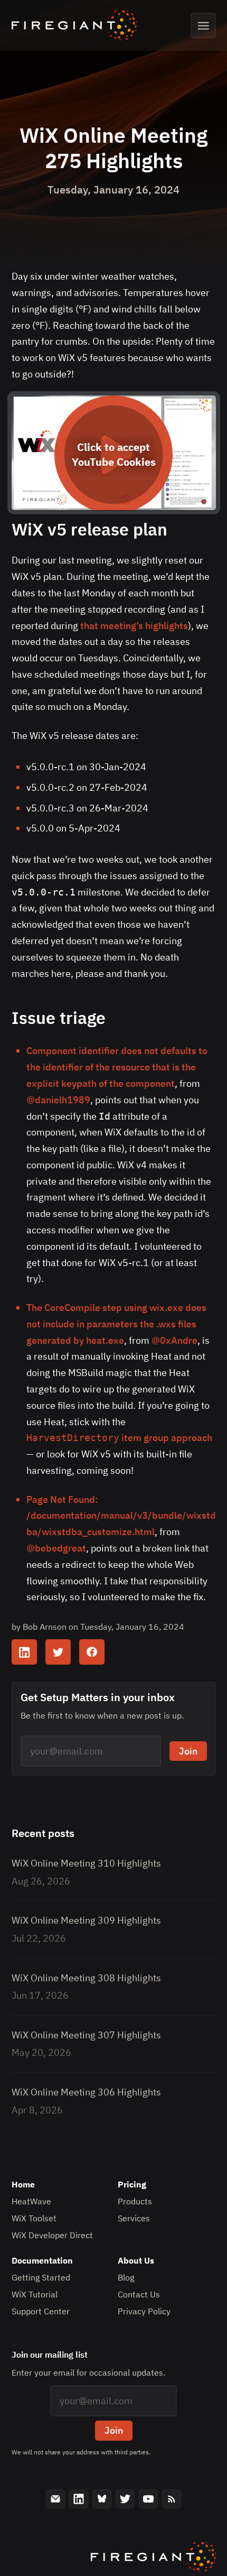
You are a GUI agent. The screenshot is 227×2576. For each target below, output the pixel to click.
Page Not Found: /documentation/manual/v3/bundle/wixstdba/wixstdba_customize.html (121, 1516)
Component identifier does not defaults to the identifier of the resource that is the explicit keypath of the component (117, 1067)
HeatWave (31, 2201)
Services (134, 2218)
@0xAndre (174, 1340)
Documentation (42, 2260)
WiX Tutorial (35, 2294)
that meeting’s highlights (134, 626)
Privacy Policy (144, 2311)
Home (23, 2184)
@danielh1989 (58, 1100)
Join (188, 1751)
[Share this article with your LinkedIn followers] (24, 1652)
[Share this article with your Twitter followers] (58, 1652)
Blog (126, 2277)
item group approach (119, 1438)
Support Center (41, 2311)
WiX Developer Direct (52, 2235)
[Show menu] (203, 25)
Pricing (132, 2184)
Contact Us (139, 2294)
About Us (136, 2260)
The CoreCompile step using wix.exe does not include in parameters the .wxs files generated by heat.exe (116, 1324)
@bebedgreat (56, 1548)
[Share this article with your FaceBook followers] (92, 1652)
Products (135, 2201)
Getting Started (41, 2277)
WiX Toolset (34, 2218)
